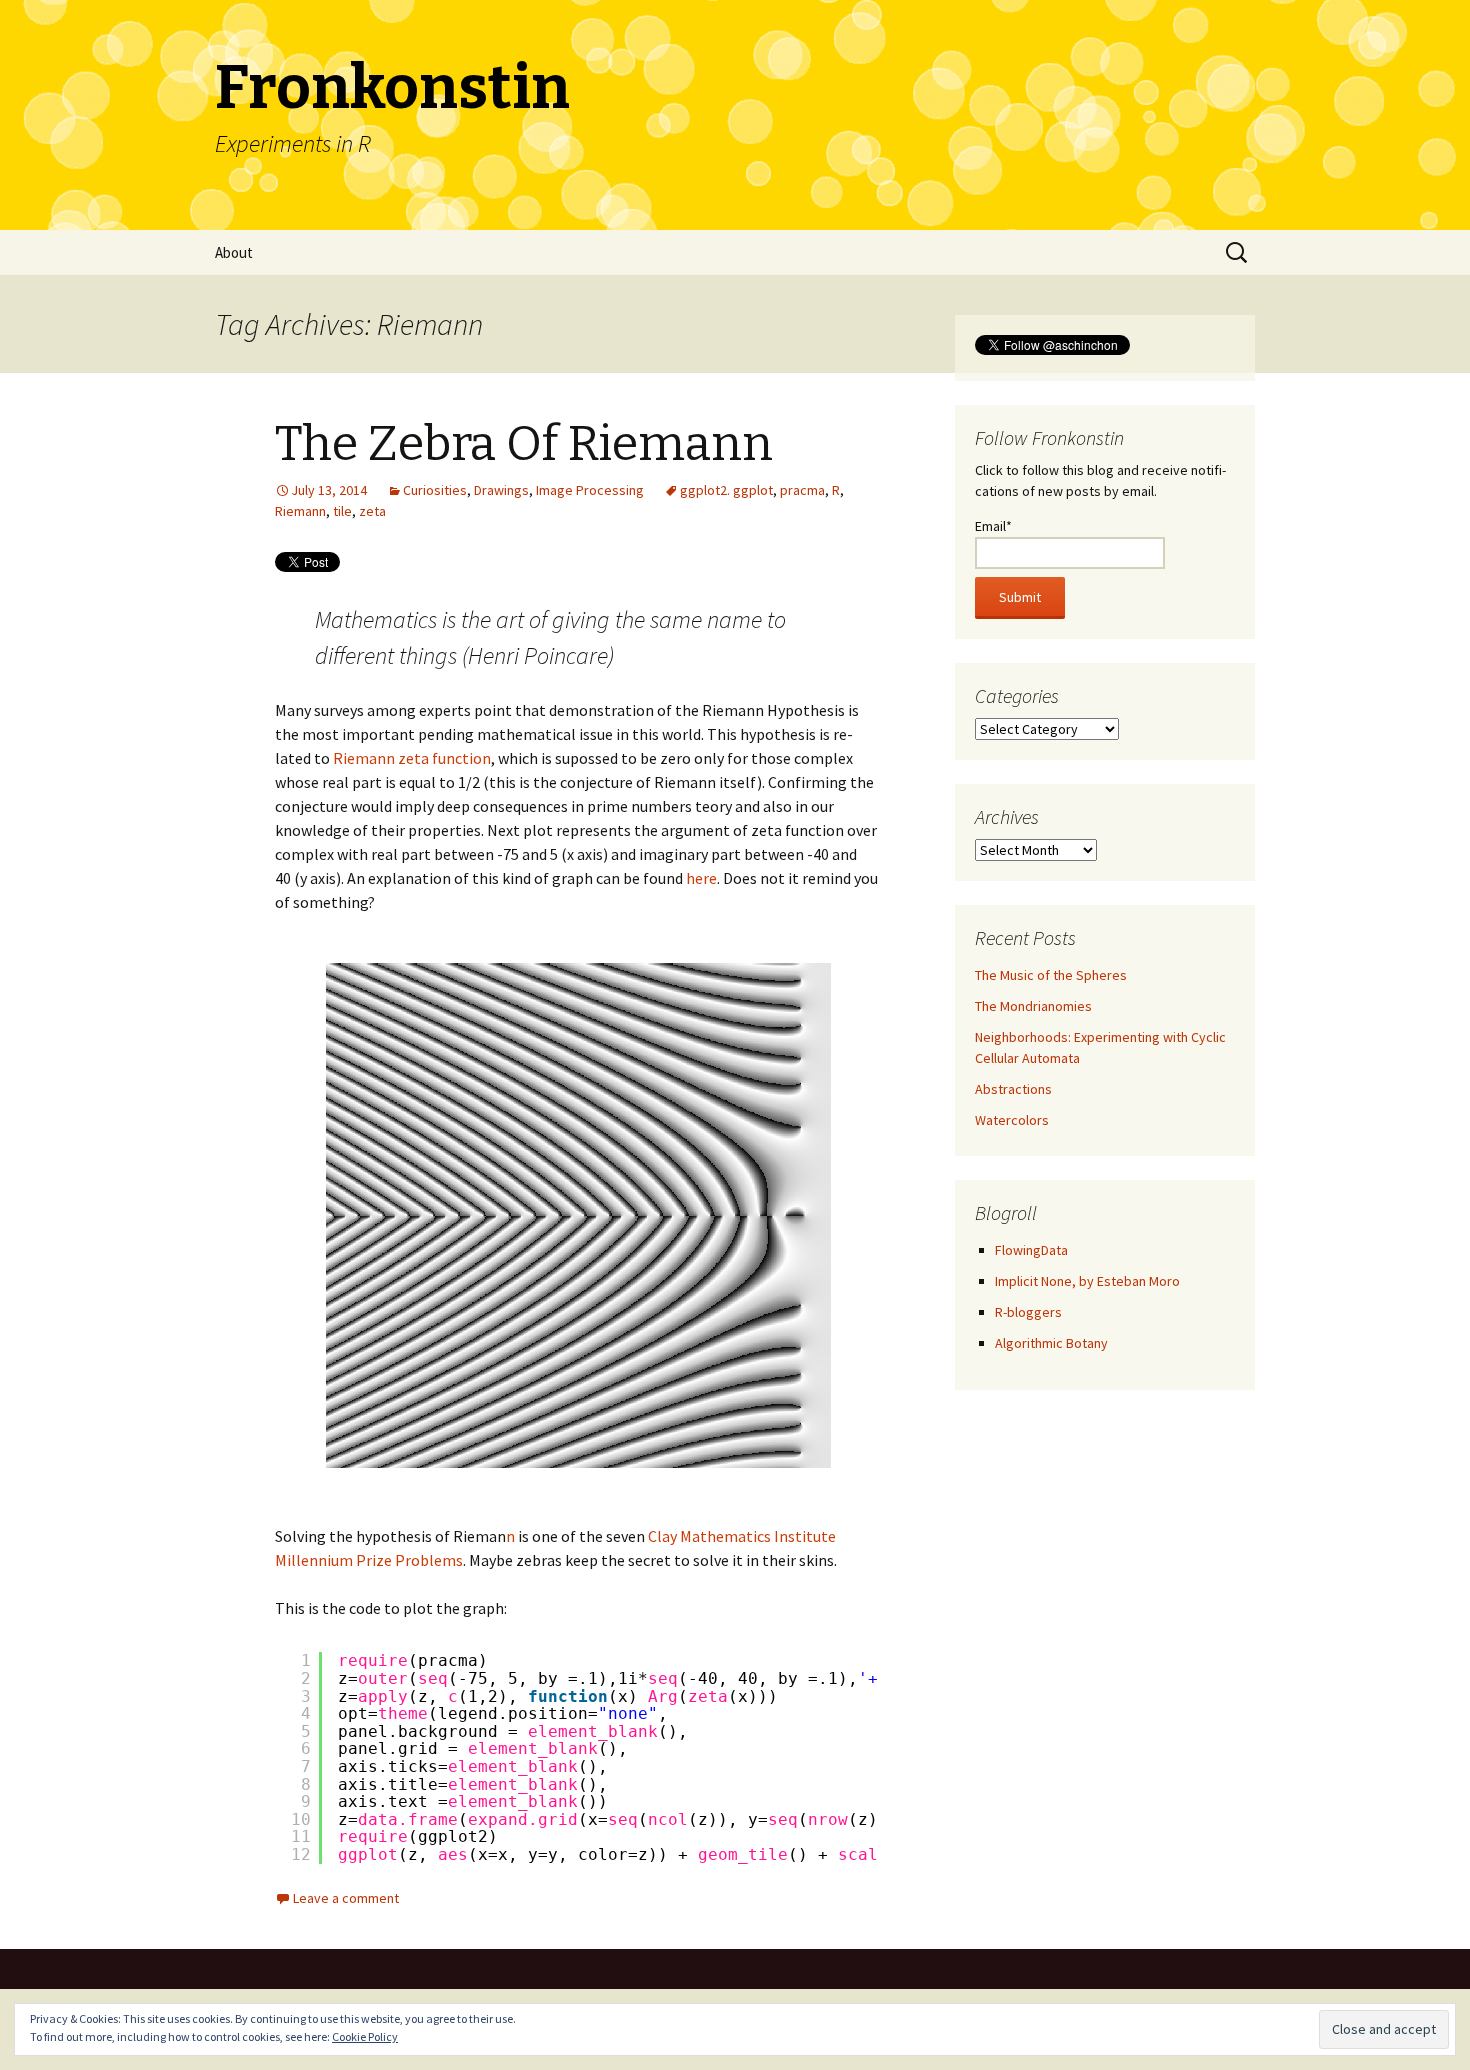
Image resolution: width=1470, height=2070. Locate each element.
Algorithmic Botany (1051, 1343)
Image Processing (590, 490)
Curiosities (435, 490)
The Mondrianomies (1033, 1006)
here (701, 878)
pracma (802, 490)
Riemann (300, 511)
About (234, 252)
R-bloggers (1028, 1312)
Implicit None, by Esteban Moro (1087, 1281)
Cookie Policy (365, 2036)
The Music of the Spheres (1051, 975)
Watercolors (1012, 1120)
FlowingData (1031, 1250)
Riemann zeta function (412, 758)
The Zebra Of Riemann (524, 444)
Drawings (501, 490)
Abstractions (1013, 1089)
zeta (372, 511)
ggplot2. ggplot (726, 490)
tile (342, 511)
